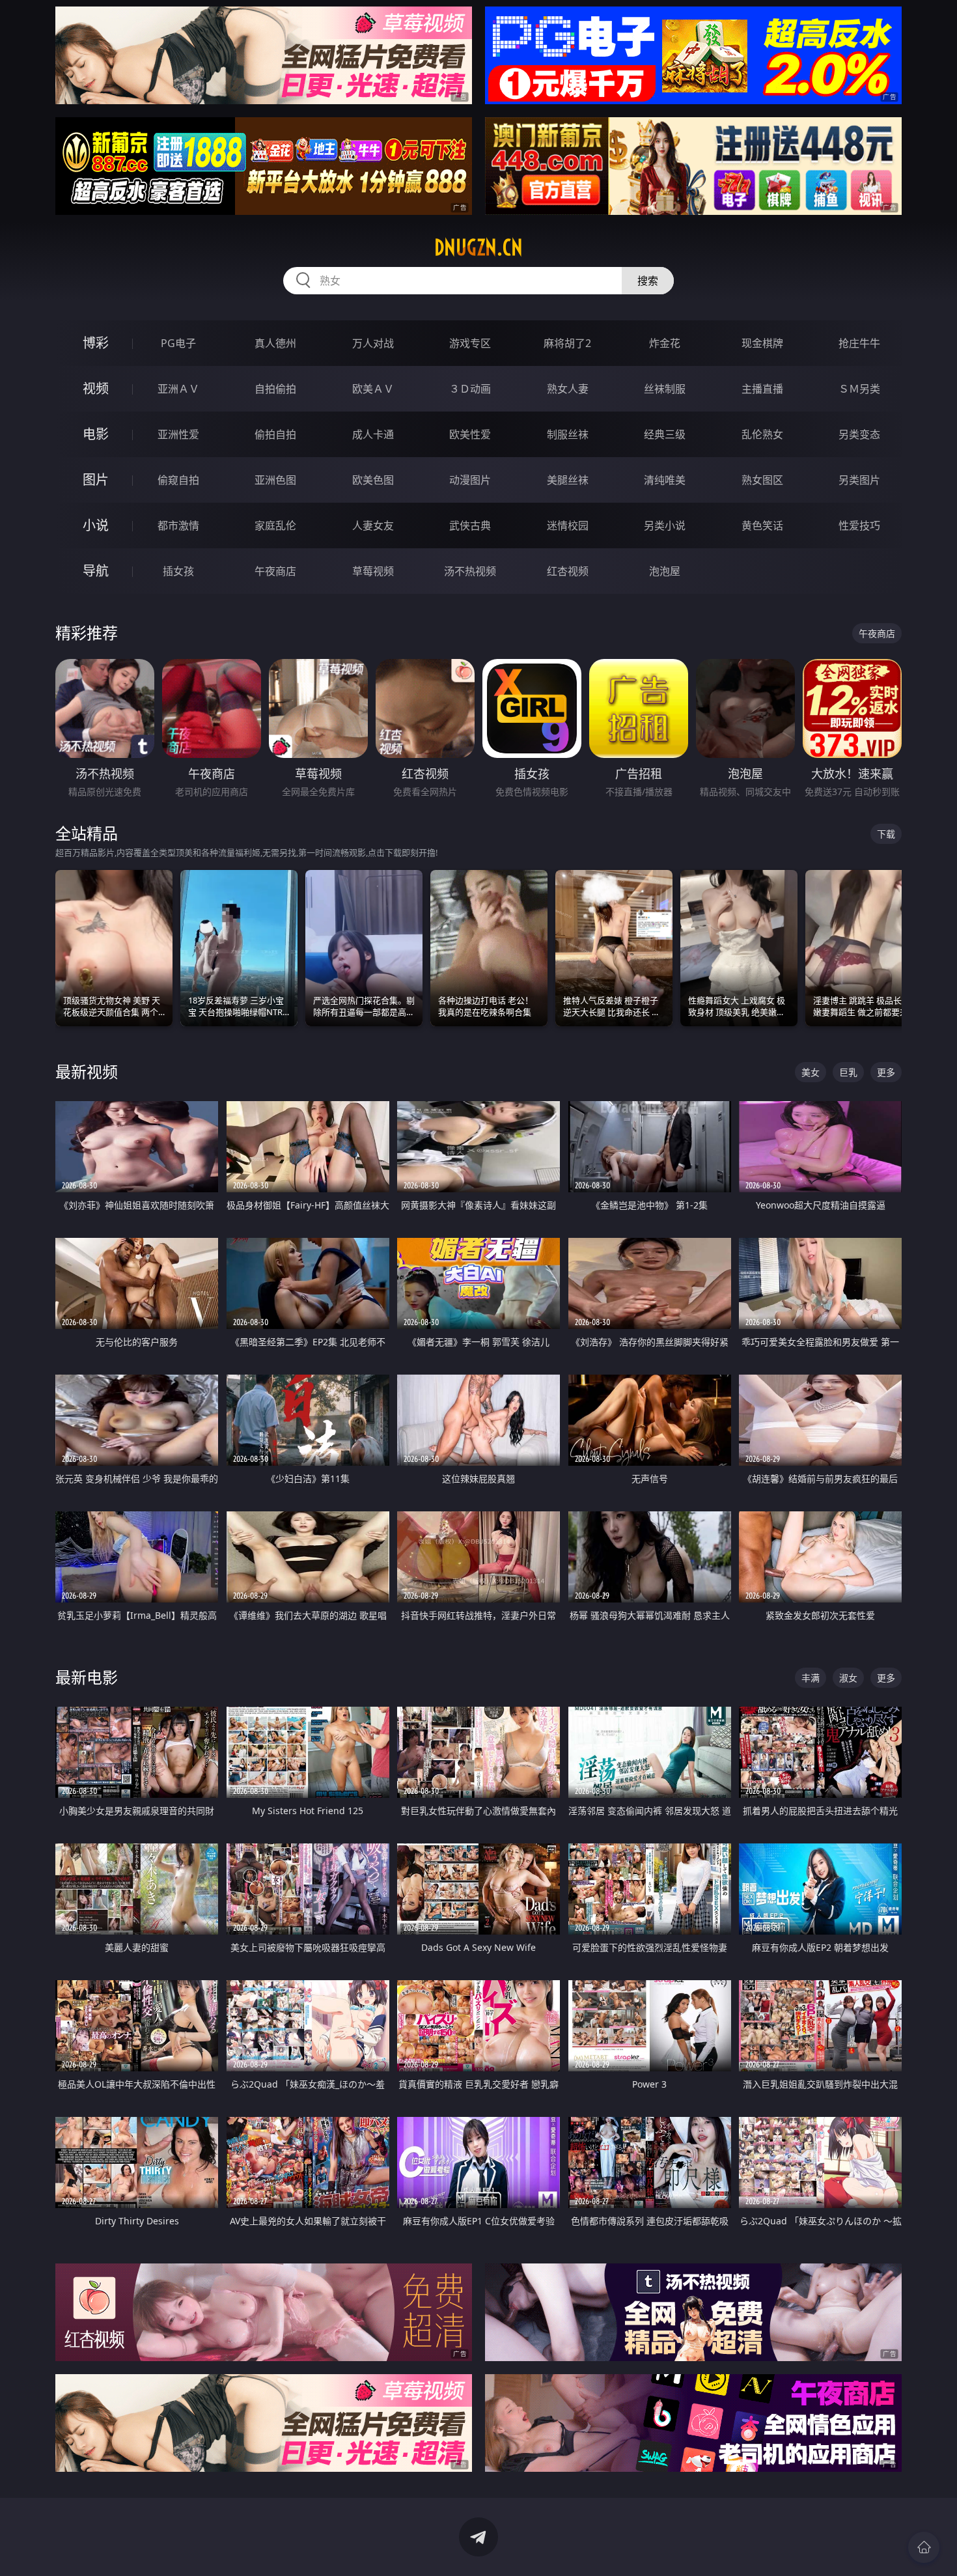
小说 (96, 525)
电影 (96, 434)
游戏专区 (470, 343)
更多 (886, 1072)
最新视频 (87, 1071)
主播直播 (762, 389)
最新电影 (87, 1677)
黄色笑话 (762, 525)
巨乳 (848, 1072)
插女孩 (178, 571)
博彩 (96, 343)
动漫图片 (470, 480)
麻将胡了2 (567, 343)
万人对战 (373, 343)
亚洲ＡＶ (178, 389)
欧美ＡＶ (373, 389)
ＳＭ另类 (859, 389)
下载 (886, 834)
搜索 (648, 281)
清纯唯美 (665, 480)
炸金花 (665, 343)
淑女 (848, 1678)
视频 (96, 388)
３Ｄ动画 (470, 389)
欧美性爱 (470, 434)
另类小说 (665, 525)
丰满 (811, 1678)
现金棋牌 (762, 343)
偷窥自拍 (178, 480)
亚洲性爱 (178, 434)
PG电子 (178, 343)
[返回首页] (924, 2547)
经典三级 (665, 434)
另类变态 (859, 434)
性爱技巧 (859, 525)
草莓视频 (373, 571)
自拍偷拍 (275, 389)
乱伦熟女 (762, 434)
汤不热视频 (470, 571)
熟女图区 (762, 480)
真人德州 (275, 343)
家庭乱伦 (275, 525)
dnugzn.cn (478, 247)
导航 (96, 571)
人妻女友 (373, 525)
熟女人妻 (568, 389)
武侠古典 (470, 525)
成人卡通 (373, 434)
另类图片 (859, 480)
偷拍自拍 (275, 434)
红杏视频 (568, 571)
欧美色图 (373, 480)
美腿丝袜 (568, 480)
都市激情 (178, 525)
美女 (811, 1072)
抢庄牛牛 (859, 343)
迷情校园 (568, 525)
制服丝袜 (568, 434)
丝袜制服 (665, 389)
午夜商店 (275, 571)
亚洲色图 (275, 480)
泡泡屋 (665, 571)
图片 (96, 480)
